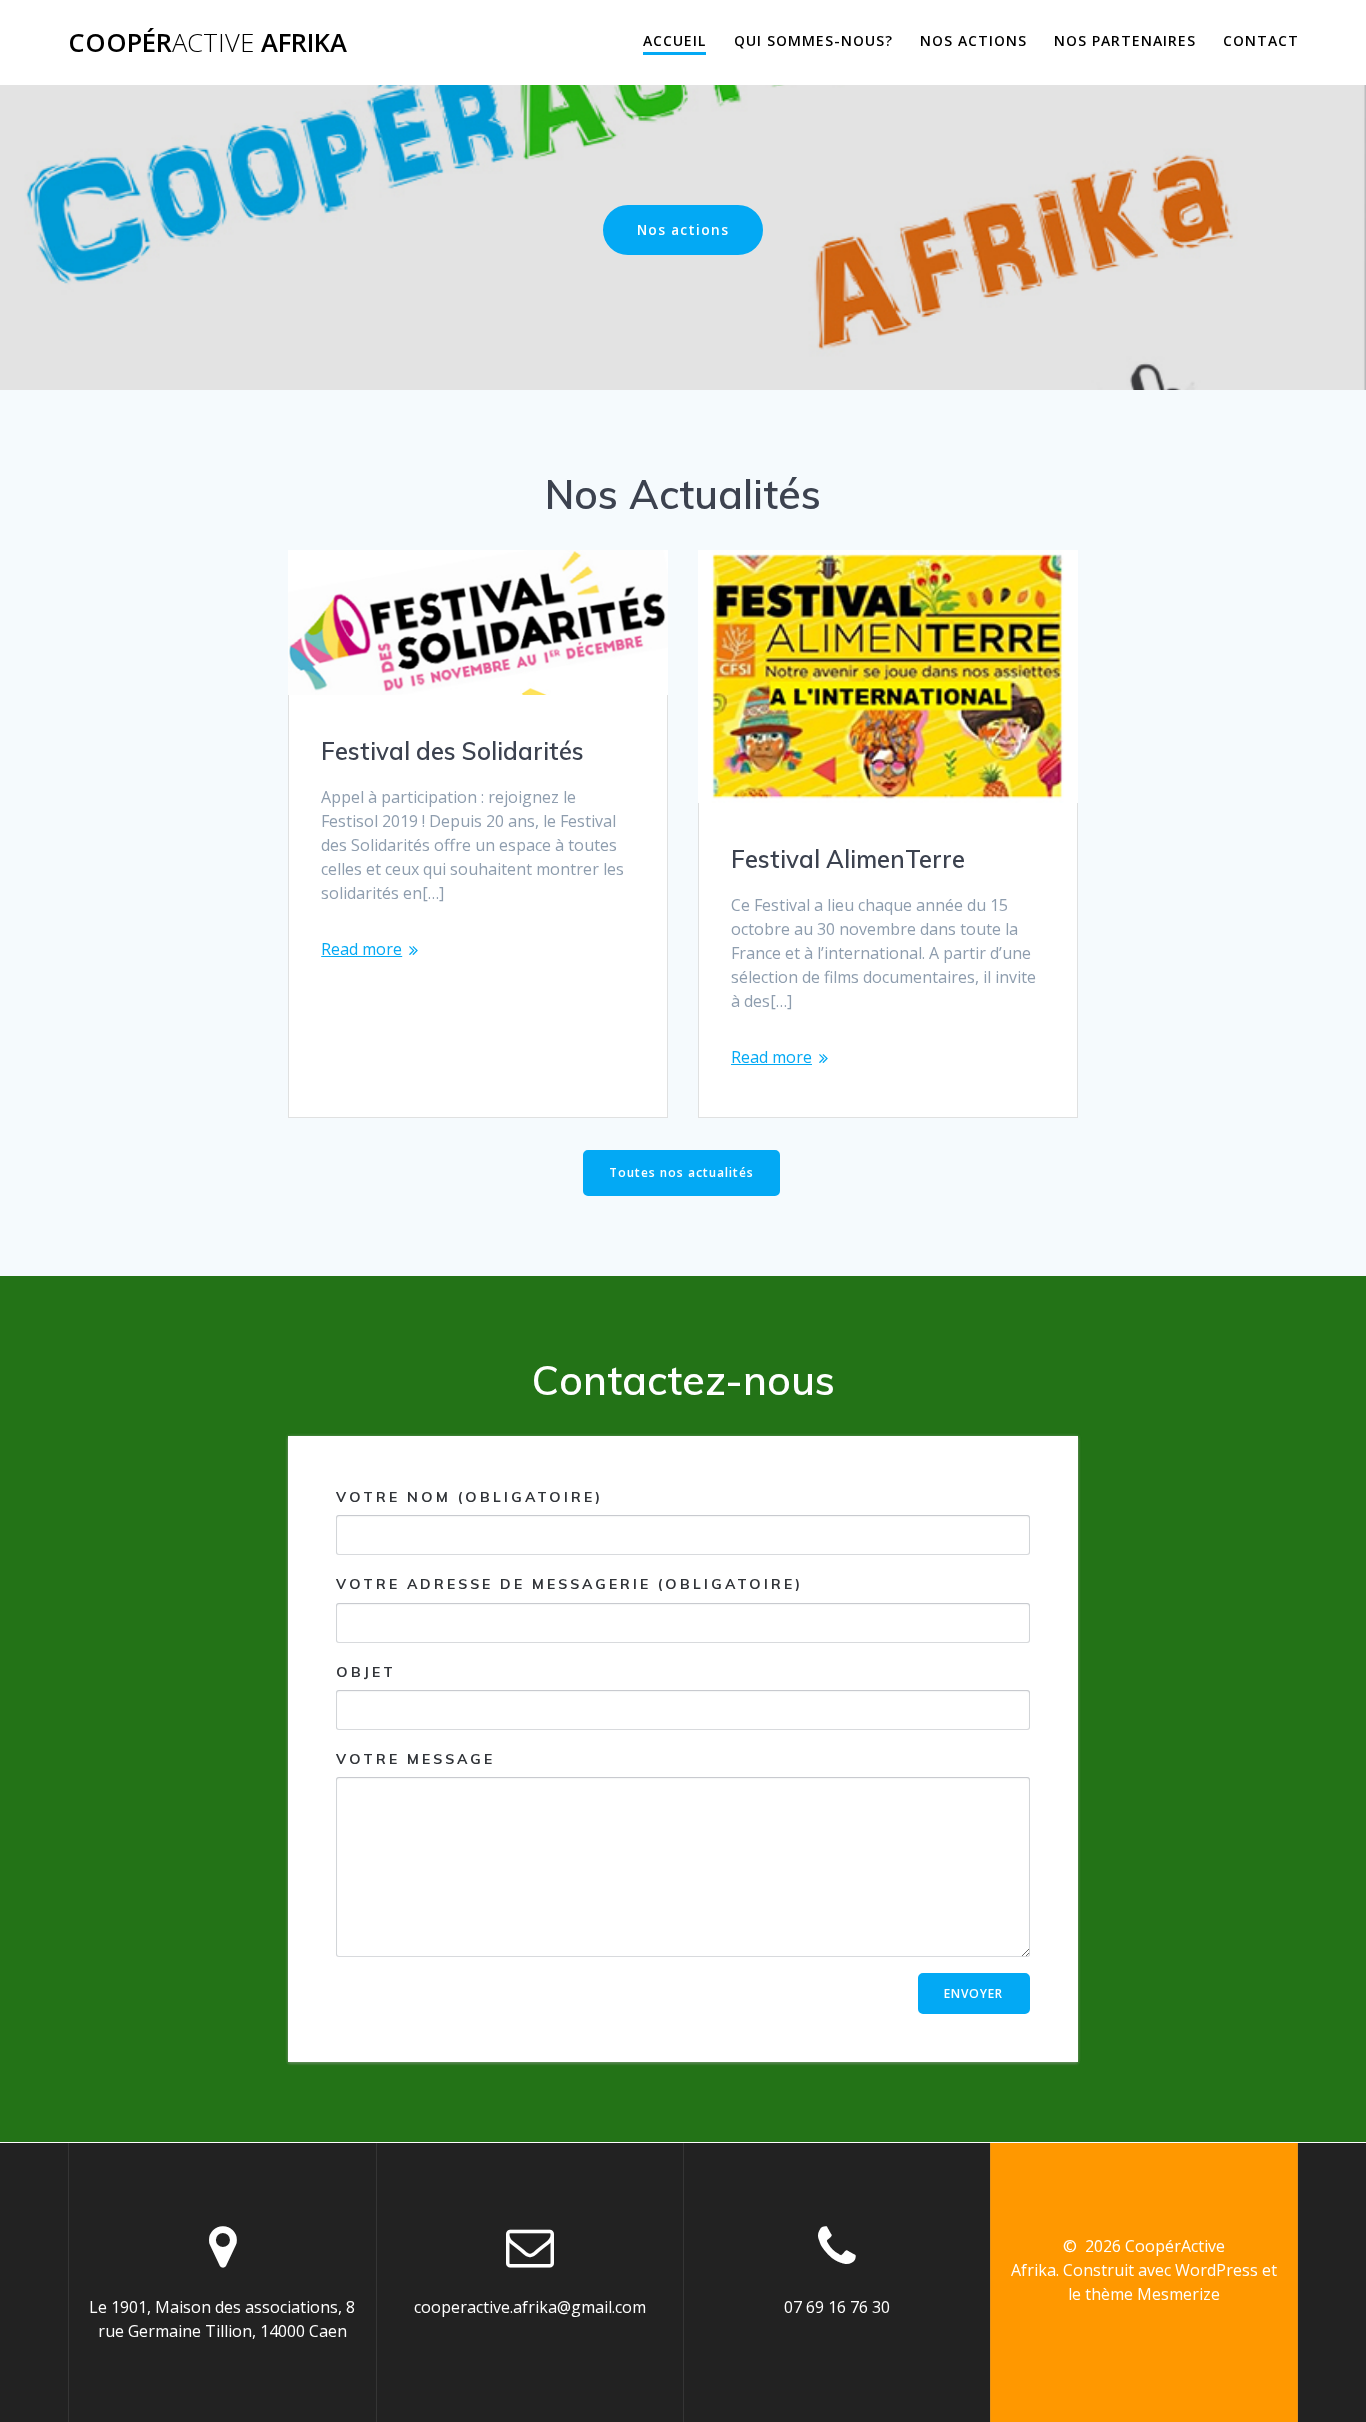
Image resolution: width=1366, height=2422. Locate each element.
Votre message (415, 1759)
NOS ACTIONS (973, 40)
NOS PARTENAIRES (1125, 40)
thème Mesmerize (1152, 2294)
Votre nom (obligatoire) (469, 1497)
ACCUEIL (674, 40)
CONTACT (1261, 40)
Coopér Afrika (207, 43)
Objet (366, 1671)
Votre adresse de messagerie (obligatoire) (569, 1584)
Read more (361, 949)
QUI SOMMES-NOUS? (813, 40)
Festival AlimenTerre (848, 859)
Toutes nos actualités (681, 1172)
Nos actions (683, 229)
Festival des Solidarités (452, 751)
